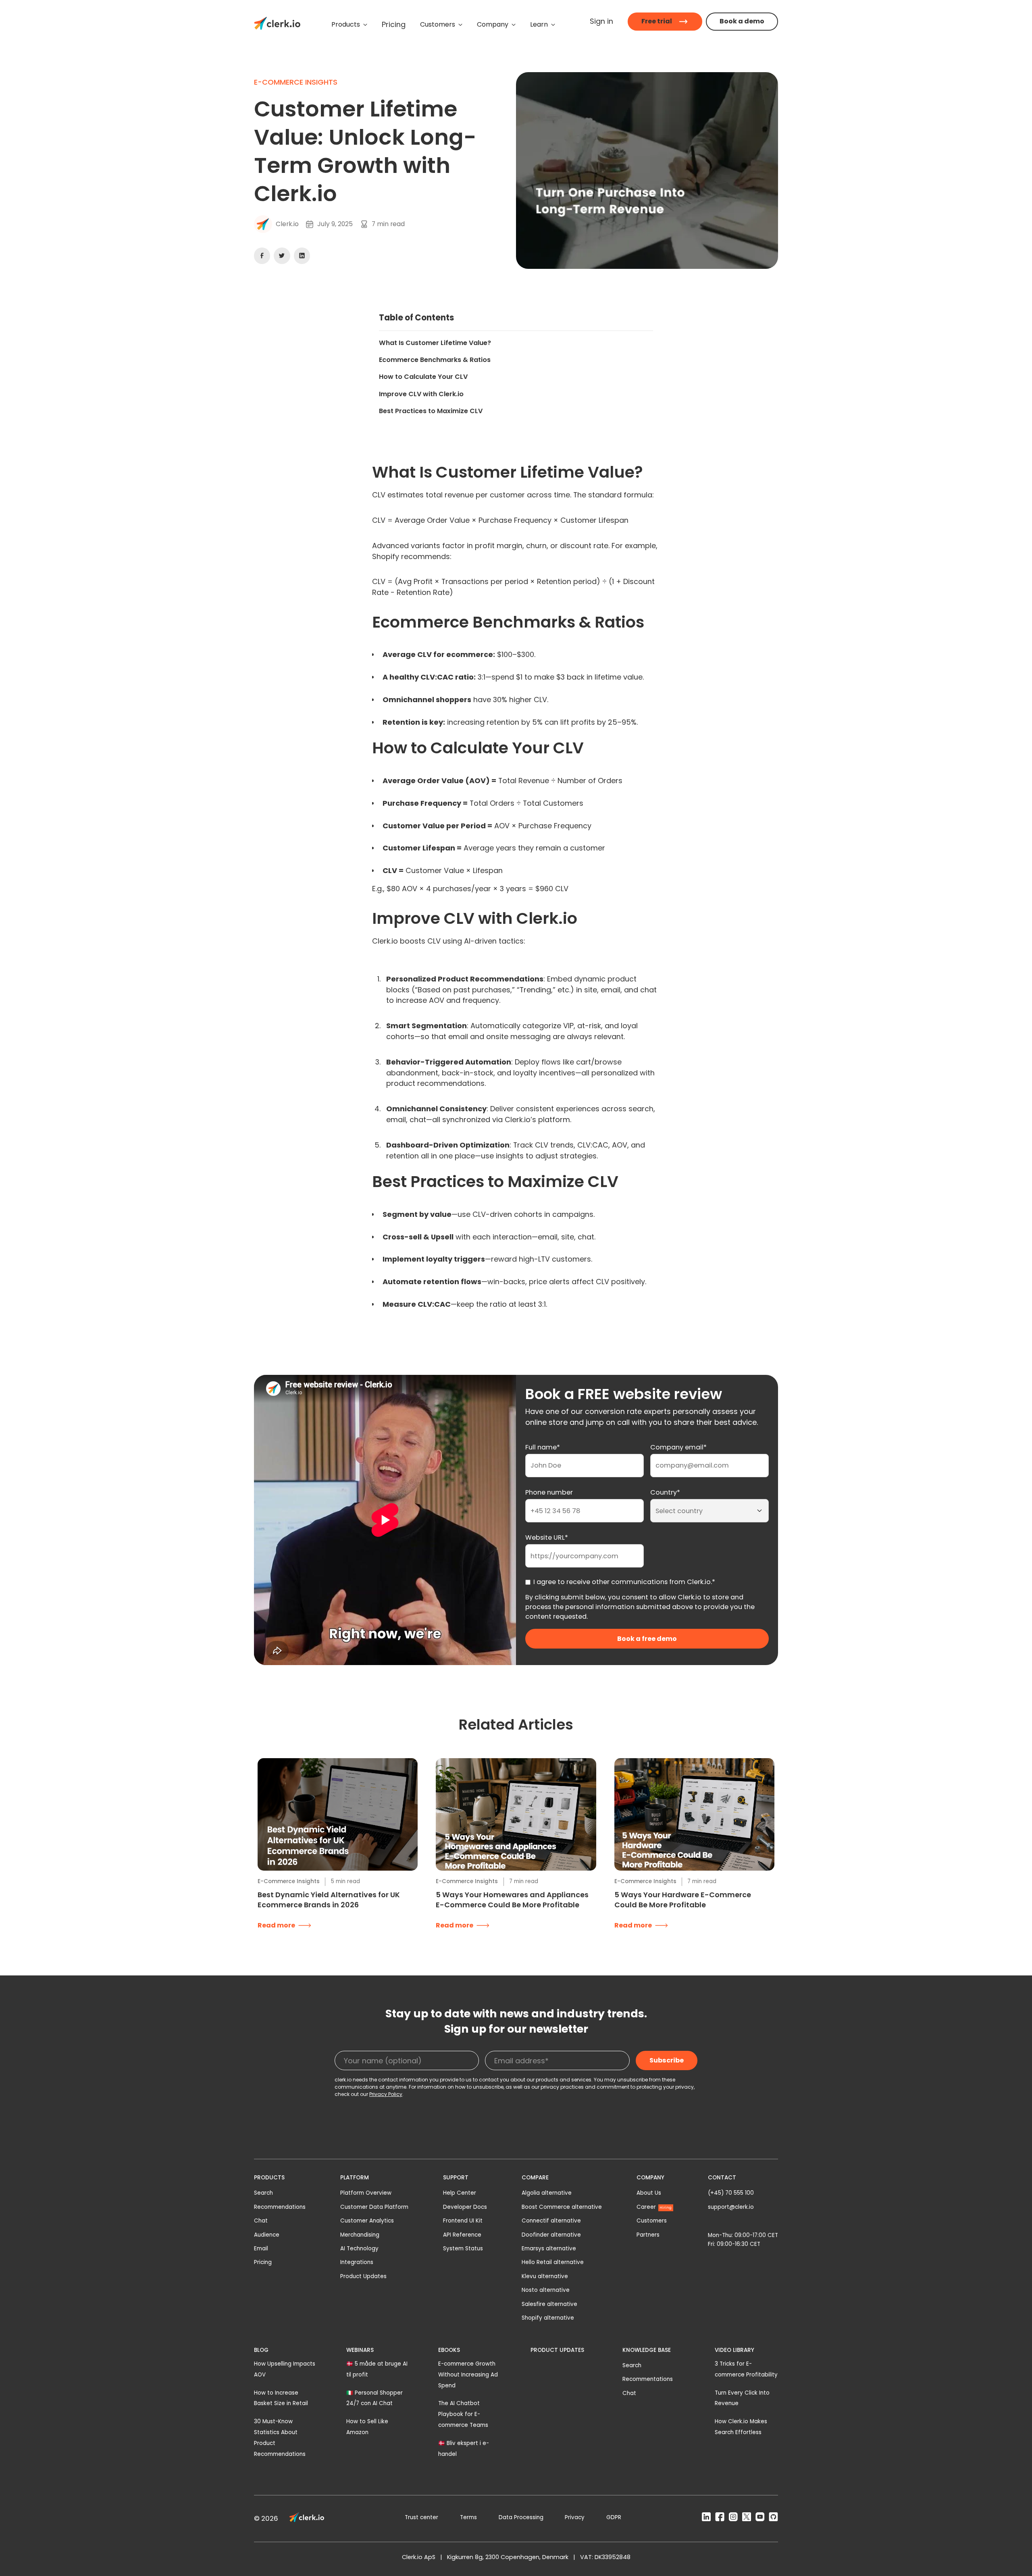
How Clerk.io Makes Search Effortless (741, 2427)
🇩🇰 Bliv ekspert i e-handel (464, 2449)
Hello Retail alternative (553, 2262)
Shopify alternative (548, 2318)
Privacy (575, 2517)
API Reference (462, 2235)
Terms (468, 2517)
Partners (648, 2235)
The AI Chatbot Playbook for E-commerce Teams (463, 2414)
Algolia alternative (547, 2193)
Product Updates (363, 2276)
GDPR (614, 2517)
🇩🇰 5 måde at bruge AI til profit (377, 2369)
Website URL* (547, 1537)
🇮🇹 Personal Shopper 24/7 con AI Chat (375, 2398)
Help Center (460, 2193)
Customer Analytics (367, 2221)
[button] (349, 25)
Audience (267, 2235)
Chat (261, 2221)
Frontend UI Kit (463, 2221)
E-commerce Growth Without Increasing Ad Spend (468, 2375)
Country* (665, 1492)
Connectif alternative (551, 2221)
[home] (277, 25)
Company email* (678, 1447)
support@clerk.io (731, 2207)
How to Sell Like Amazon (367, 2427)
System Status (463, 2249)
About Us (649, 2193)
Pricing (263, 2262)
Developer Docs (465, 2207)
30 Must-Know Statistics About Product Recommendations (280, 2438)
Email (261, 2249)
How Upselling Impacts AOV (285, 2369)
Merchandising (360, 2235)
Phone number (549, 1492)
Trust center (421, 2517)
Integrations (357, 2262)
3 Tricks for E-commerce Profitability (746, 2369)
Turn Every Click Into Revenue (742, 2398)
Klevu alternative (545, 2276)
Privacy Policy (386, 2094)
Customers (652, 2221)
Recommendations (280, 2207)
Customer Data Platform (374, 2207)
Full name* (543, 1447)
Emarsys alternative (549, 2249)
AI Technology (359, 2249)
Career (654, 2207)
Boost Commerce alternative (562, 2207)
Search (263, 2193)
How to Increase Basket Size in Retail (281, 2398)
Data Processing (521, 2517)
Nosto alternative (546, 2290)
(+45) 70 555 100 (731, 2193)
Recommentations (648, 2379)
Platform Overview (366, 2193)
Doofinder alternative (551, 2235)
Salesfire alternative (549, 2304)
